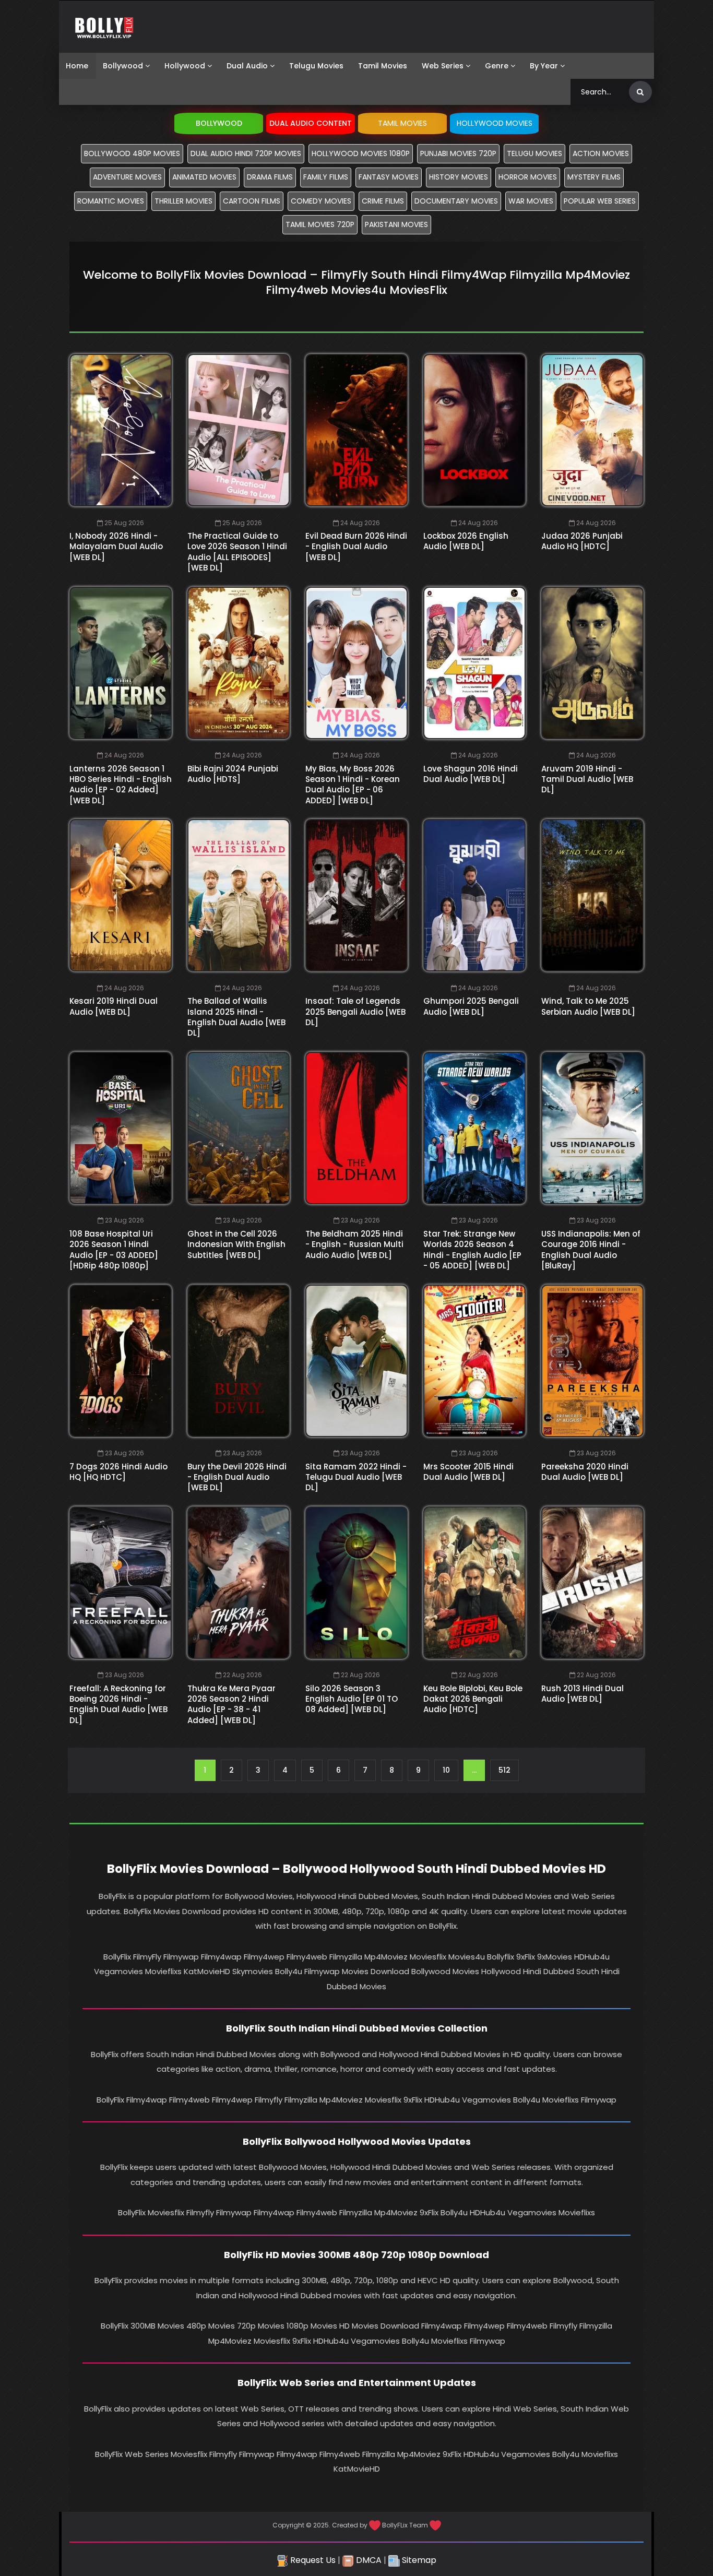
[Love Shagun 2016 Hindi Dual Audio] (474, 663)
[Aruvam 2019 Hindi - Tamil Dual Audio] (592, 663)
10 (446, 1770)
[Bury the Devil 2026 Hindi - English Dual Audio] (239, 1361)
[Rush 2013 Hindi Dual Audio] (592, 1583)
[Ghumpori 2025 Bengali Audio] (474, 895)
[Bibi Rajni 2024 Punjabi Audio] (239, 663)
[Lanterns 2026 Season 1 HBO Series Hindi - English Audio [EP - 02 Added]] (121, 663)
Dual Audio (247, 66)
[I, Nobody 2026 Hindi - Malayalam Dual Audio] (121, 430)
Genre (497, 66)
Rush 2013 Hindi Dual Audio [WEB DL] (583, 1694)
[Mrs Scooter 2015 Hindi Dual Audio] (474, 1361)
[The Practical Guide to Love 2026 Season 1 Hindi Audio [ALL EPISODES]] (239, 430)
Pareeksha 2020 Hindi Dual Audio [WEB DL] (585, 1472)
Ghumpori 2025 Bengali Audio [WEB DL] (471, 1006)
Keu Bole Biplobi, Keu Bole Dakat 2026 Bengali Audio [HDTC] (473, 1699)
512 (504, 1770)
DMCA (368, 2560)
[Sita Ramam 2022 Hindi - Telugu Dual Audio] (356, 1361)
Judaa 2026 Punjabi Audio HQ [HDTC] (582, 541)
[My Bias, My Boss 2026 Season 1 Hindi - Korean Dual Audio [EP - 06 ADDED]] (356, 663)
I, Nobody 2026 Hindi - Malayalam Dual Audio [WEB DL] (116, 547)
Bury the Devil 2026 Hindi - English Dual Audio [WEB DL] (237, 1477)
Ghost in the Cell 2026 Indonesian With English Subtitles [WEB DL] (236, 1244)
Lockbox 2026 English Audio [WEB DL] (466, 541)
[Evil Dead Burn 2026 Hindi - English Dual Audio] (356, 430)
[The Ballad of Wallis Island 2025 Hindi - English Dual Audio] (239, 895)
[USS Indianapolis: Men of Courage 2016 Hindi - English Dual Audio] (592, 1128)
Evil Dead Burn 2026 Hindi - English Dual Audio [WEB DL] (356, 547)
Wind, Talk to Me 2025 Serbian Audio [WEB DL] (588, 1006)
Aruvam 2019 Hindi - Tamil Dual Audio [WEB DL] (587, 779)
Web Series (443, 66)
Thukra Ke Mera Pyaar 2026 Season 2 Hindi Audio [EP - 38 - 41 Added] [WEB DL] (231, 1704)
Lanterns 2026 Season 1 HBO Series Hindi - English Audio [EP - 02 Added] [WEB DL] (121, 785)
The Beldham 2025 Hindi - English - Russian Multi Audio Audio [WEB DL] (354, 1244)
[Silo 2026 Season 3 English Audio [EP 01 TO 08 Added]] (356, 1583)
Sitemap (418, 2560)
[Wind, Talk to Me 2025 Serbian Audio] (592, 895)
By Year (544, 66)
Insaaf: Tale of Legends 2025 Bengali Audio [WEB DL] (355, 1012)
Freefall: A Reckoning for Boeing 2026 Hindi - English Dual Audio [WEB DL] (118, 1704)
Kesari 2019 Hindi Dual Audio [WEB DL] (114, 1006)
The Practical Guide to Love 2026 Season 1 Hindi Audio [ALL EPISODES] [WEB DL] (237, 552)
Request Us (312, 2560)
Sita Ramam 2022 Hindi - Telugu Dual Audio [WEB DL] (356, 1477)
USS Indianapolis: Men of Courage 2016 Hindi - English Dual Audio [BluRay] (591, 1250)
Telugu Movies (316, 66)
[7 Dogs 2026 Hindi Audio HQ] (121, 1361)
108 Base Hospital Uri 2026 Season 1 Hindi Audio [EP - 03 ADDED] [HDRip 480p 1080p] (114, 1250)
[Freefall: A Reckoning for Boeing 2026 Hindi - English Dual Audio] (121, 1583)
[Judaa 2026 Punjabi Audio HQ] (592, 430)
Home (77, 66)
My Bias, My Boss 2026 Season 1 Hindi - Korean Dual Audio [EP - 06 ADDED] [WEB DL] (353, 785)
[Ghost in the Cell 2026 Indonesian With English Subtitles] (239, 1128)
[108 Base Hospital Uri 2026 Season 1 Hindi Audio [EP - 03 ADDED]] (121, 1128)
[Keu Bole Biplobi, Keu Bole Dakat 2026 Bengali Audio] (474, 1583)
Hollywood (185, 66)
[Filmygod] (104, 27)
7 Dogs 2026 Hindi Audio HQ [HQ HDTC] (118, 1472)
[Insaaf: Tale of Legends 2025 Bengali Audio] (356, 895)
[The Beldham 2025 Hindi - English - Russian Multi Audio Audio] (356, 1128)
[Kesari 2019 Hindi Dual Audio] (121, 895)
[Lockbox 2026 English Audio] (474, 430)
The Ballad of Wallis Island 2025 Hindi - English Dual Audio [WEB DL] (236, 1017)
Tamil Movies (383, 66)
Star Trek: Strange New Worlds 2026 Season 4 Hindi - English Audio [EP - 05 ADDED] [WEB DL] (472, 1250)
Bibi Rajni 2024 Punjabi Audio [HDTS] (233, 774)
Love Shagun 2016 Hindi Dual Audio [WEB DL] (471, 774)
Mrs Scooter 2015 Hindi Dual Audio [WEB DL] (468, 1472)
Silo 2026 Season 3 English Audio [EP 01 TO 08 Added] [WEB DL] (352, 1699)
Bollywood (123, 66)
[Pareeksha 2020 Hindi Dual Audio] (592, 1361)
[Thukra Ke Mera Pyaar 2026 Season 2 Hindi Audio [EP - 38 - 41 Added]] (239, 1583)
